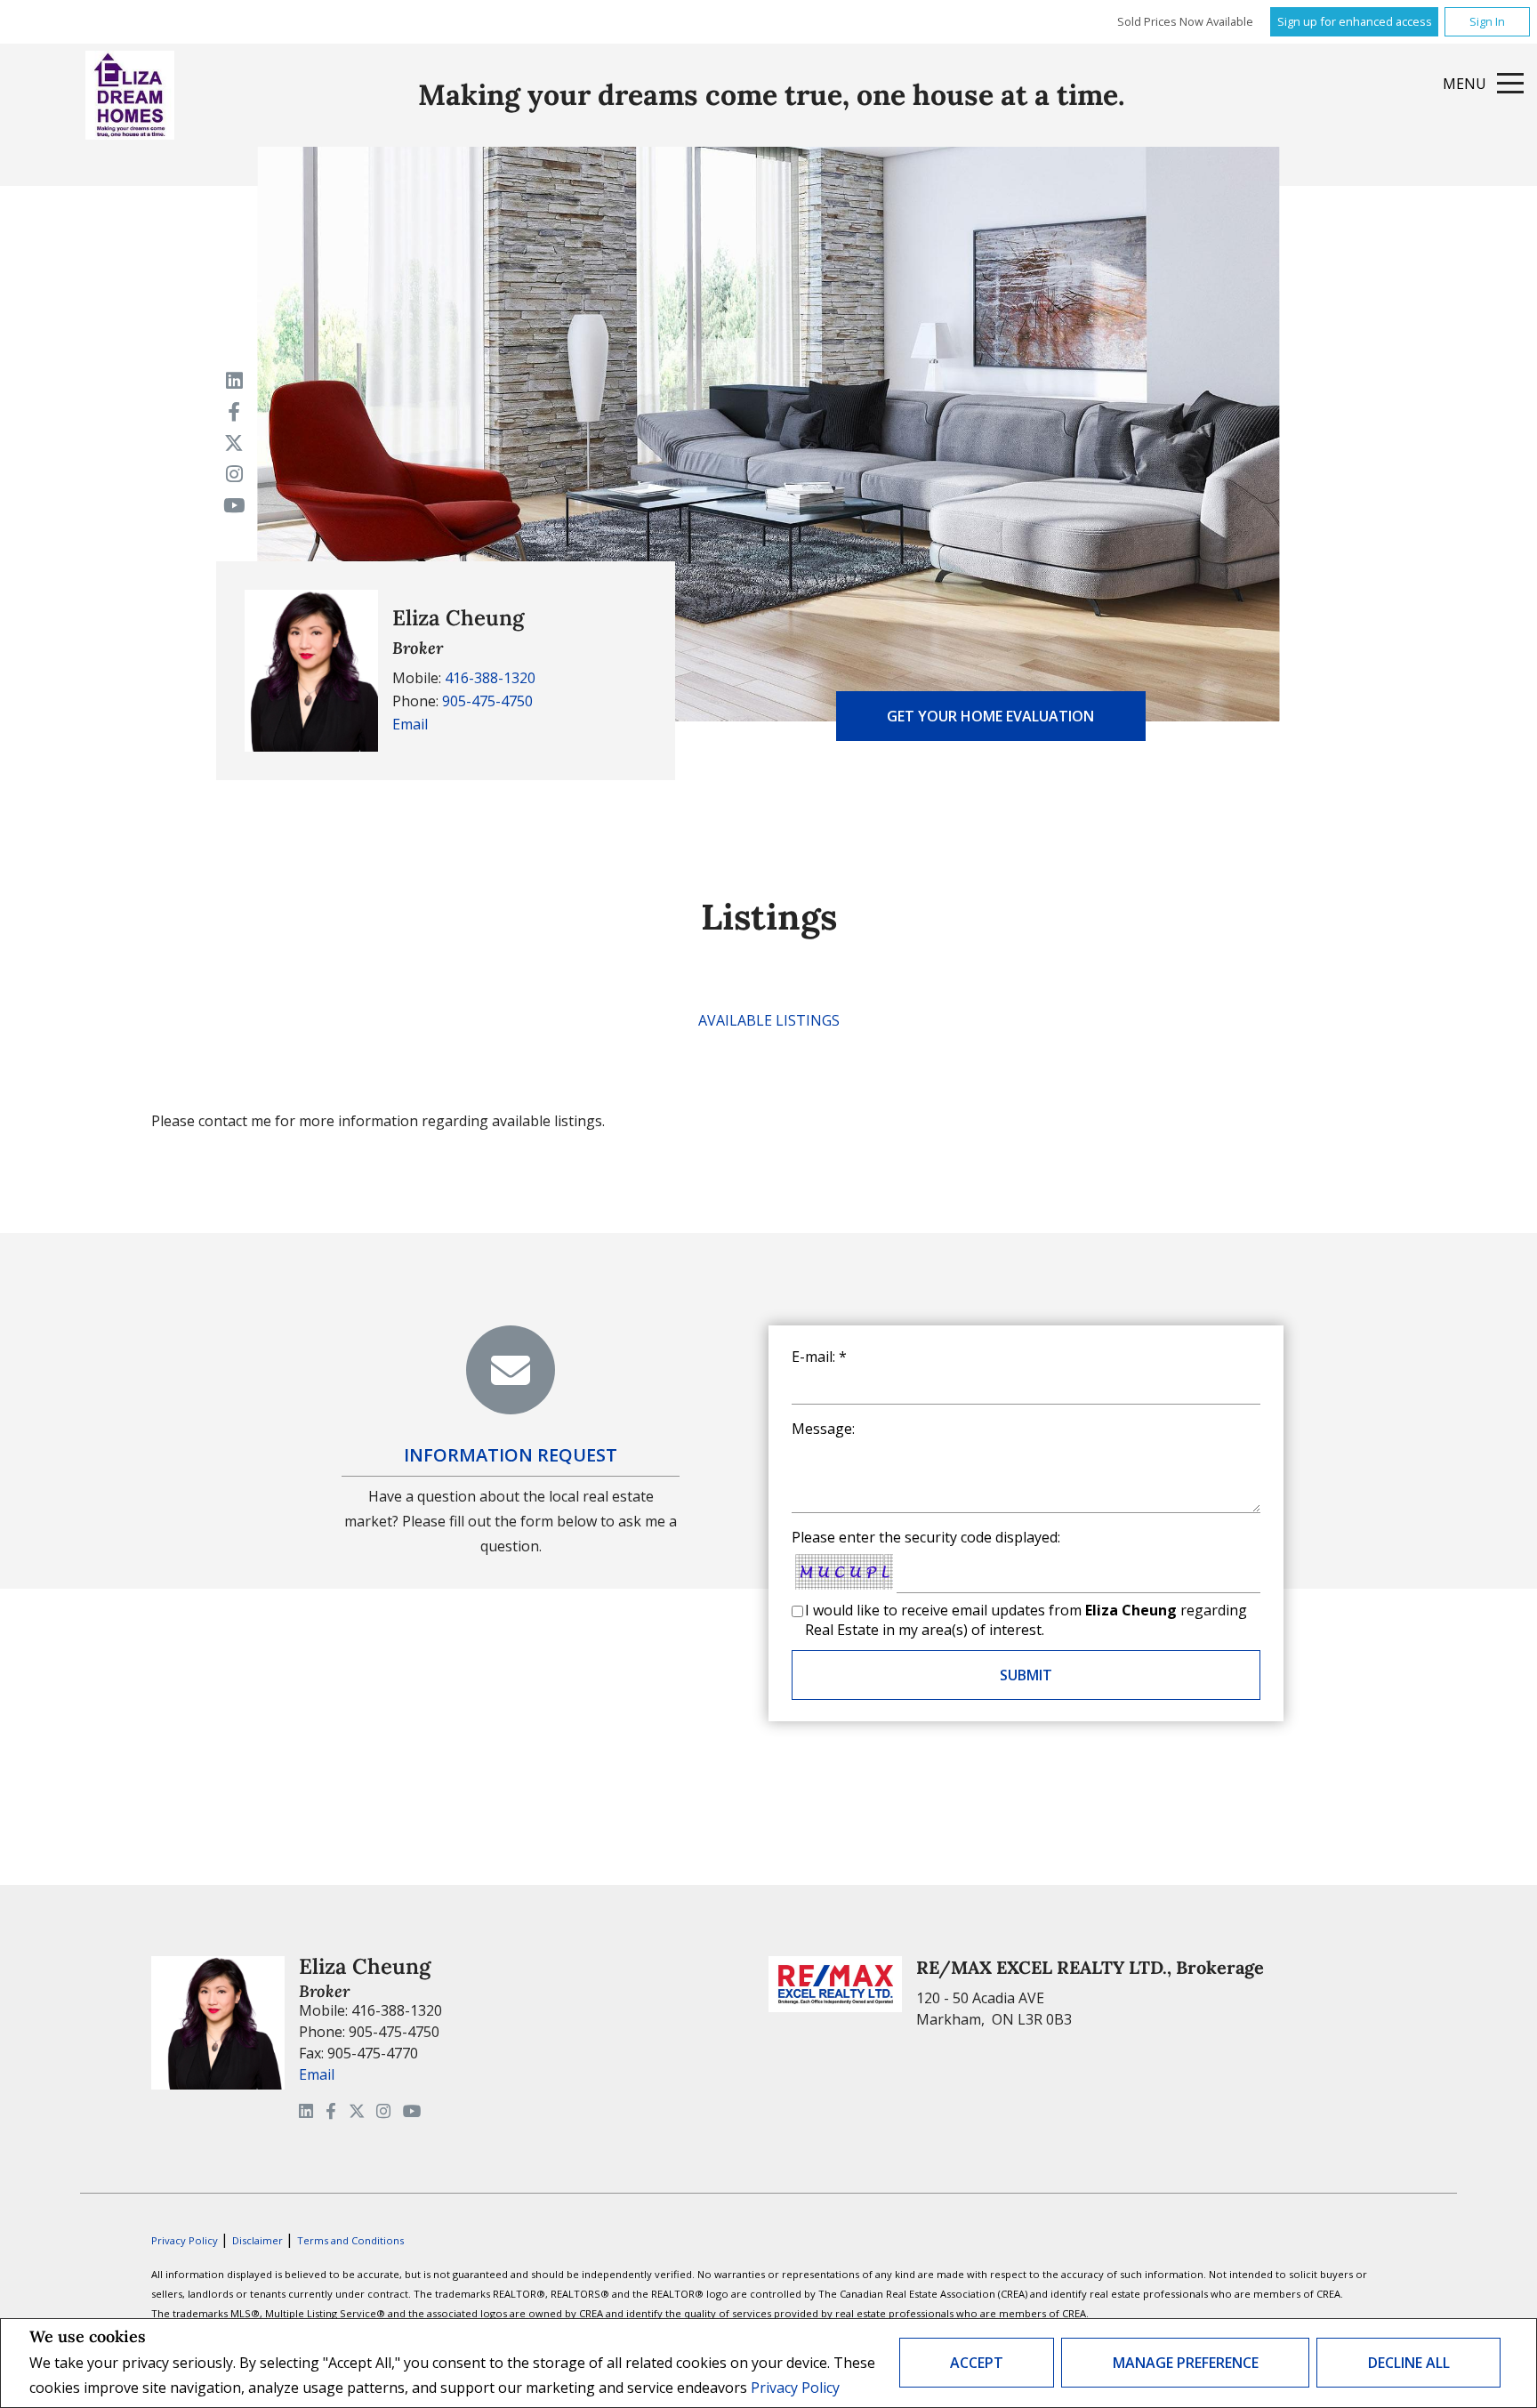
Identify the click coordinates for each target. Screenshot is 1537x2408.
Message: (823, 1429)
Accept (977, 2363)
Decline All (1409, 2363)
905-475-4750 (487, 701)
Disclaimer (259, 2240)
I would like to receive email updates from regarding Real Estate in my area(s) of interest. (1026, 1620)
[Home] (130, 95)
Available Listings (769, 1020)
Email (410, 724)
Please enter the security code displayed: (926, 1537)
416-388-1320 (490, 678)
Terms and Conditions (350, 2240)
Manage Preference (1186, 2363)
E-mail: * (819, 1357)
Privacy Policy (795, 2388)
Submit (1026, 1675)
